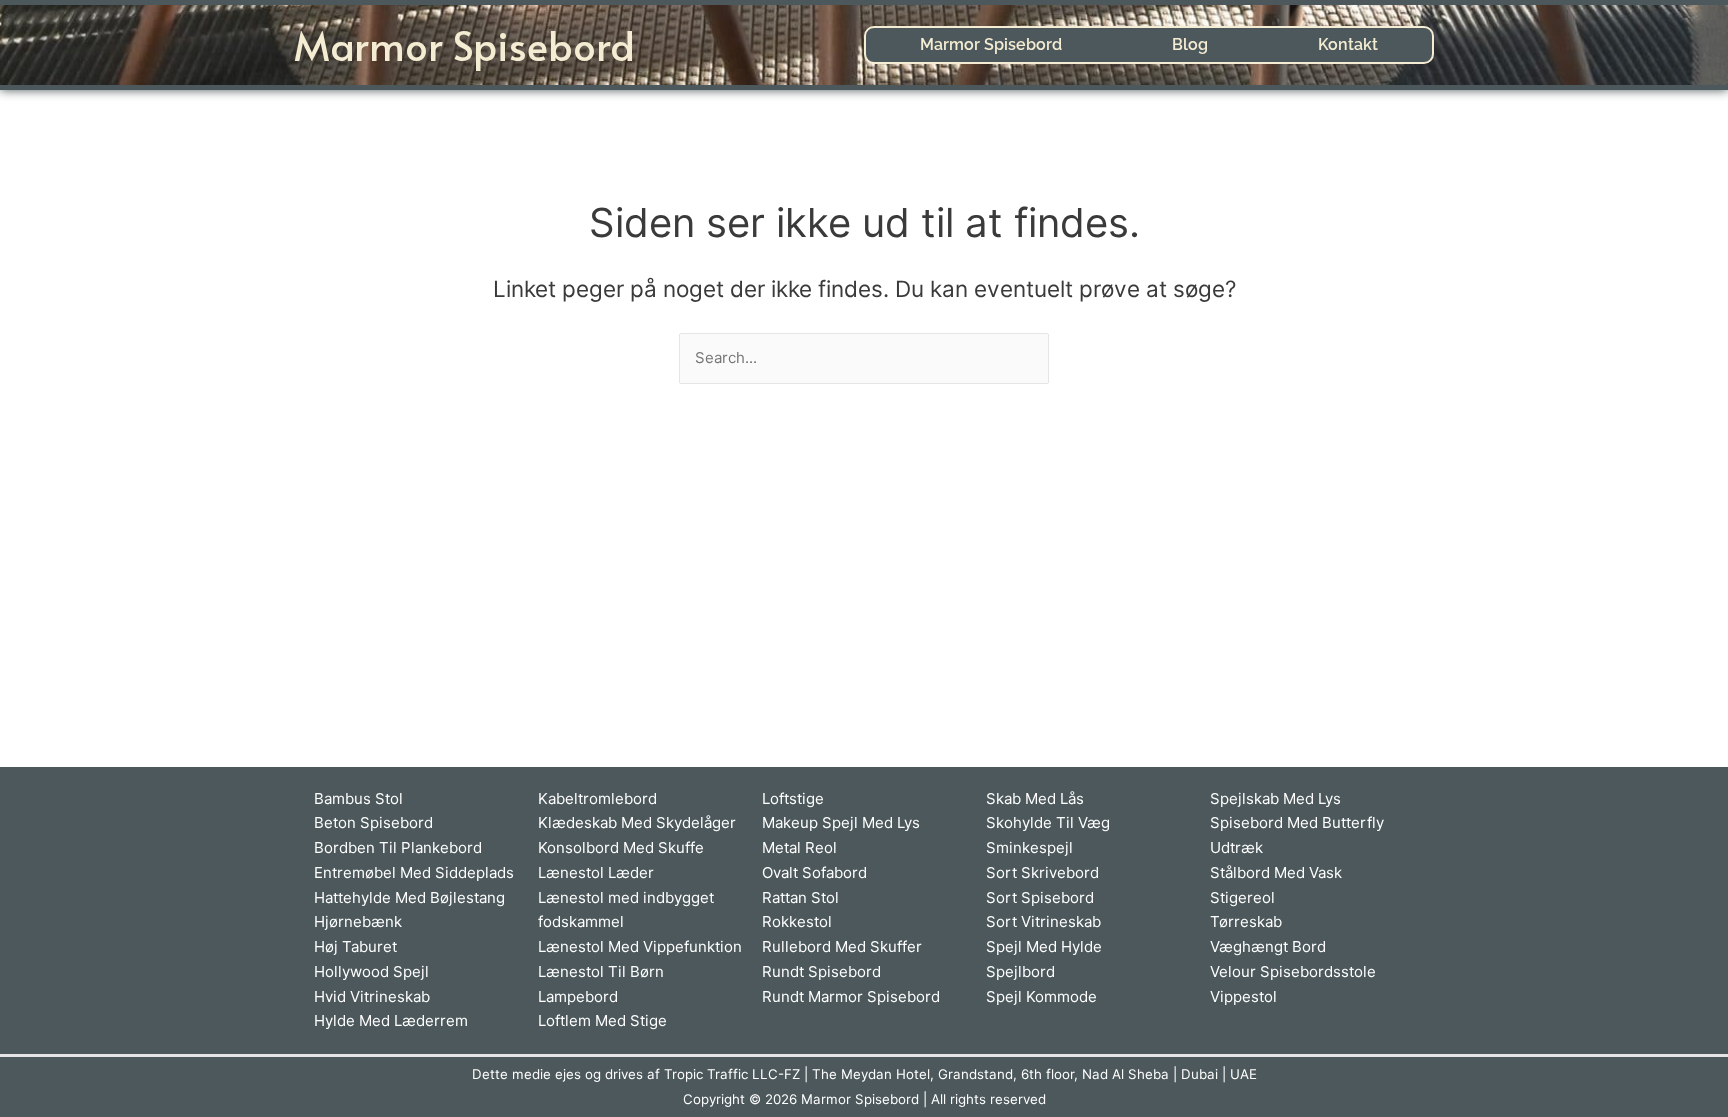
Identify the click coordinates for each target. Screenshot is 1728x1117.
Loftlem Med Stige (602, 1020)
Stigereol (1242, 897)
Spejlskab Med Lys (1275, 798)
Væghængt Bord (1268, 946)
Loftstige (793, 798)
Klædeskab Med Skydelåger (637, 822)
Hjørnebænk (358, 921)
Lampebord (578, 996)
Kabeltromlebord (597, 798)
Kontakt (1348, 44)
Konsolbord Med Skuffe (621, 847)
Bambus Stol (358, 798)
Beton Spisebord (373, 822)
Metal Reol (799, 847)
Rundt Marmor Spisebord (851, 996)
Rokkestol (797, 921)
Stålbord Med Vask (1276, 872)
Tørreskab (1246, 921)
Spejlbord (1020, 971)
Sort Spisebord (1040, 897)
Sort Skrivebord (1042, 872)
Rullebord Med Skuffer (842, 946)
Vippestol (1243, 996)
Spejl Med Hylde (1044, 946)
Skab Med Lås (1035, 798)
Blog (1190, 44)
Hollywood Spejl (371, 971)
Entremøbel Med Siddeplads (414, 872)
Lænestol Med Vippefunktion (640, 946)
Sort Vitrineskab (1043, 921)
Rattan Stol (800, 897)
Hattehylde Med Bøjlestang (409, 897)
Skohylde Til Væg (1048, 822)
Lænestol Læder (596, 872)
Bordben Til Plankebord (398, 847)
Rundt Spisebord (821, 971)
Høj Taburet (355, 946)
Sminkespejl (1029, 847)
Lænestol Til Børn (601, 971)
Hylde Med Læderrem (391, 1020)
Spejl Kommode (1041, 996)
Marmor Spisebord (464, 44)
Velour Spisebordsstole (1293, 971)
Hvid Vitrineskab (372, 996)
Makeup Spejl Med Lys (841, 822)
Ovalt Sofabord (814, 872)
